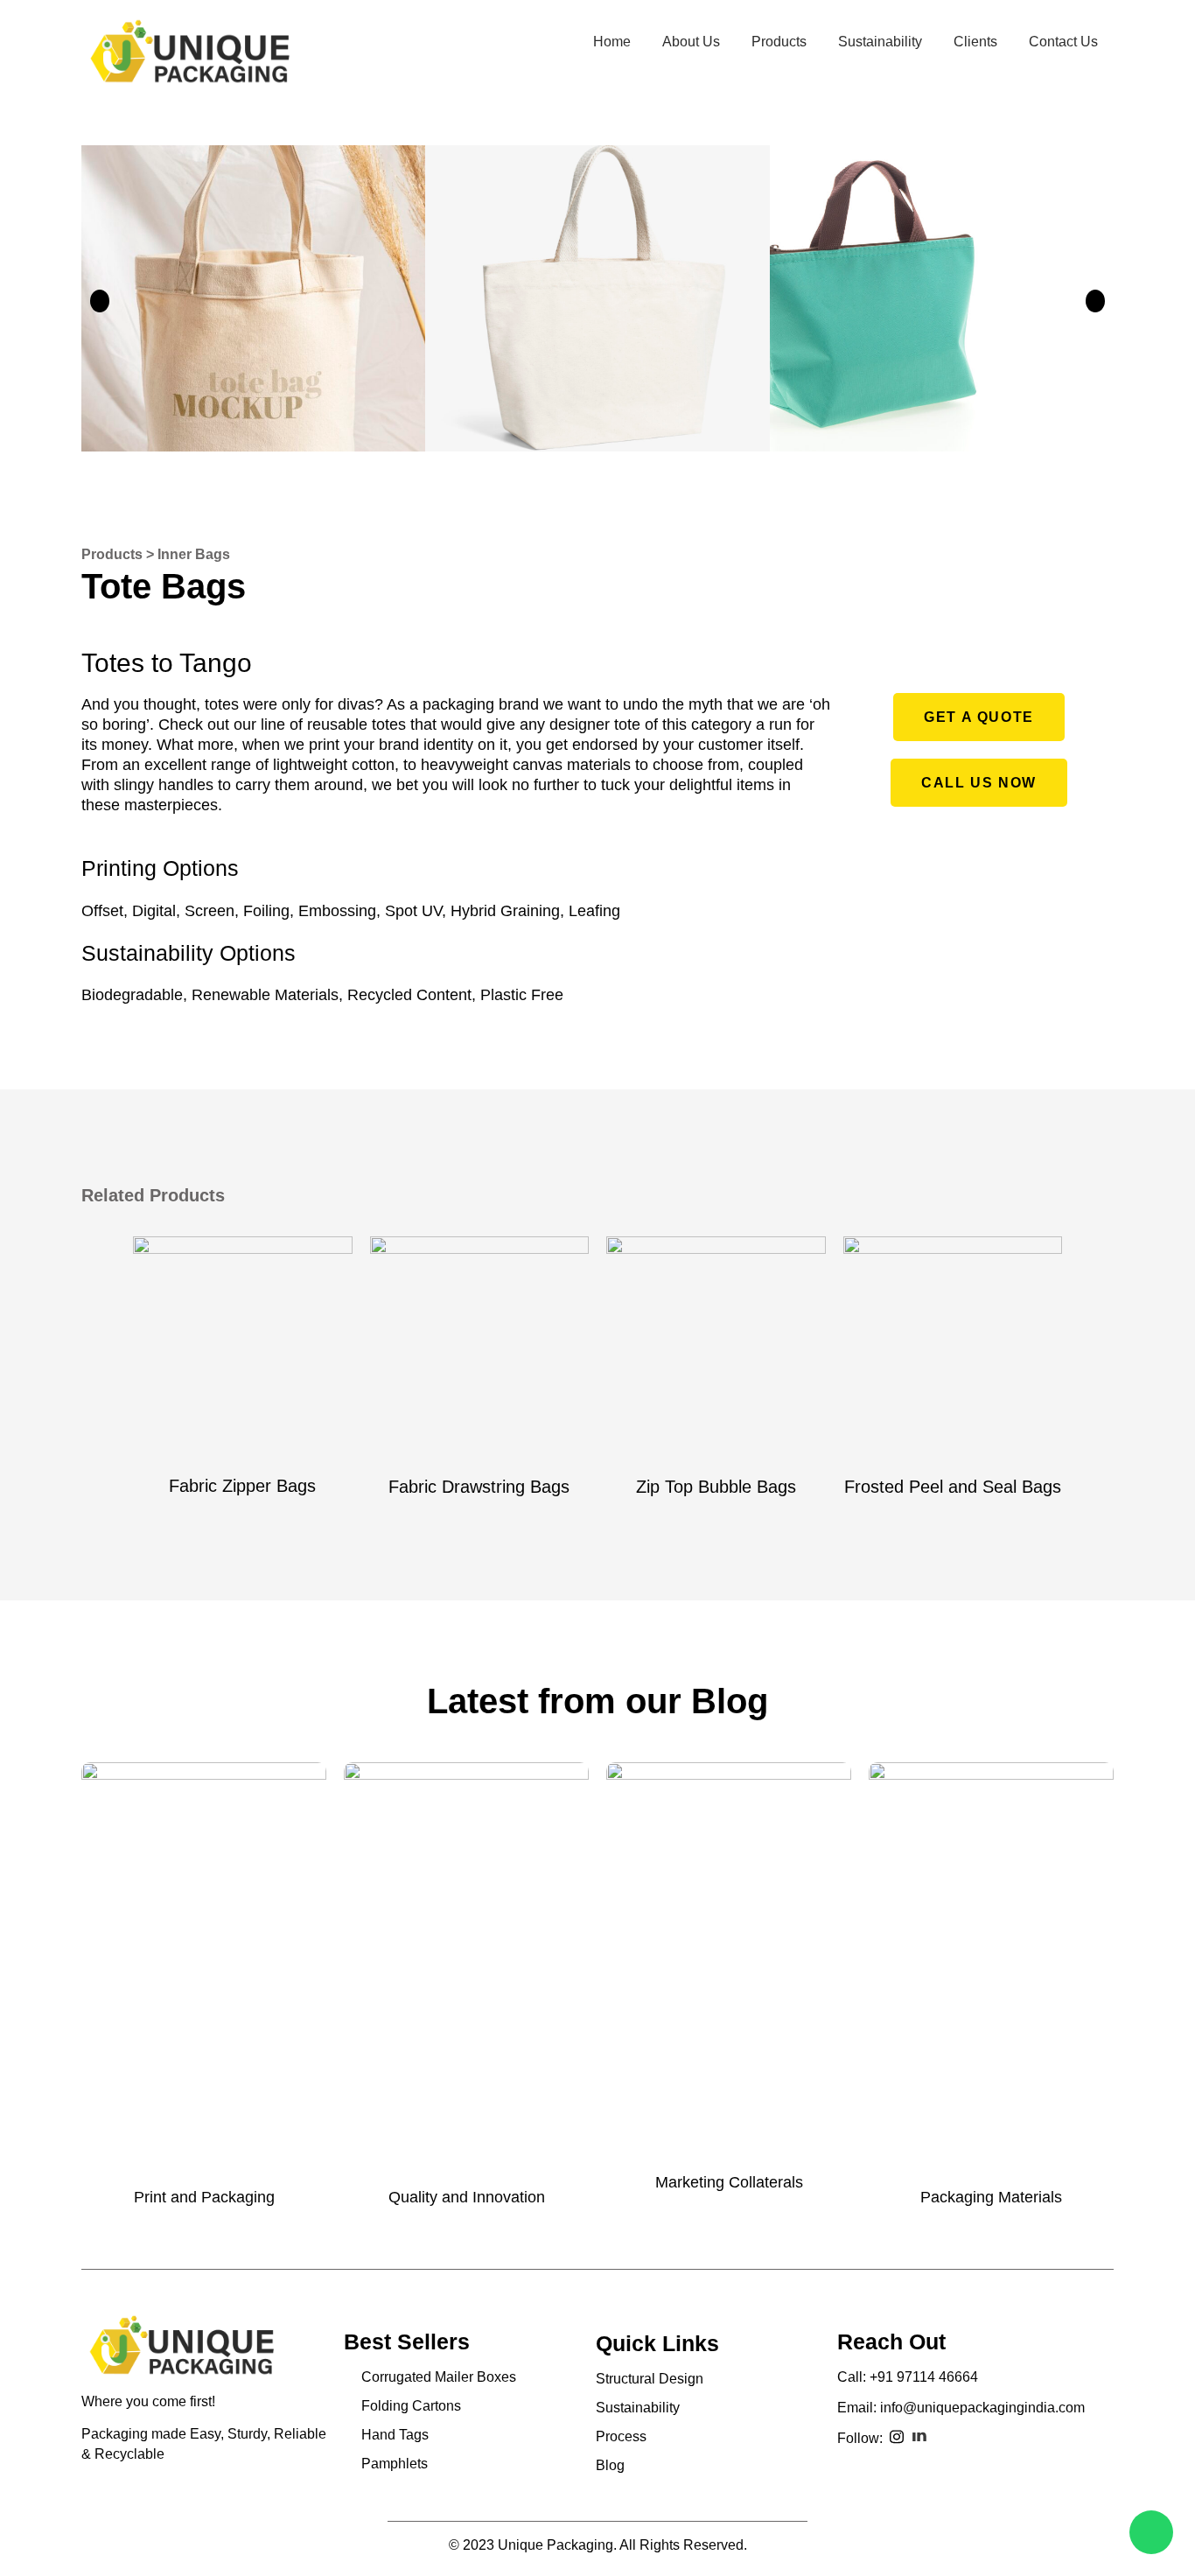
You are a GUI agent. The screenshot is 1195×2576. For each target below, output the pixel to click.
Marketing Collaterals (729, 2182)
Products (779, 42)
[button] (979, 717)
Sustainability (880, 42)
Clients (975, 42)
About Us (691, 42)
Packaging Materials (991, 2197)
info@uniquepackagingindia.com (982, 2408)
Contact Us (1063, 42)
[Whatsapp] (1151, 2532)
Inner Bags (194, 554)
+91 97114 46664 (924, 2377)
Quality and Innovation (467, 2197)
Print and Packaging (204, 2197)
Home (612, 42)
